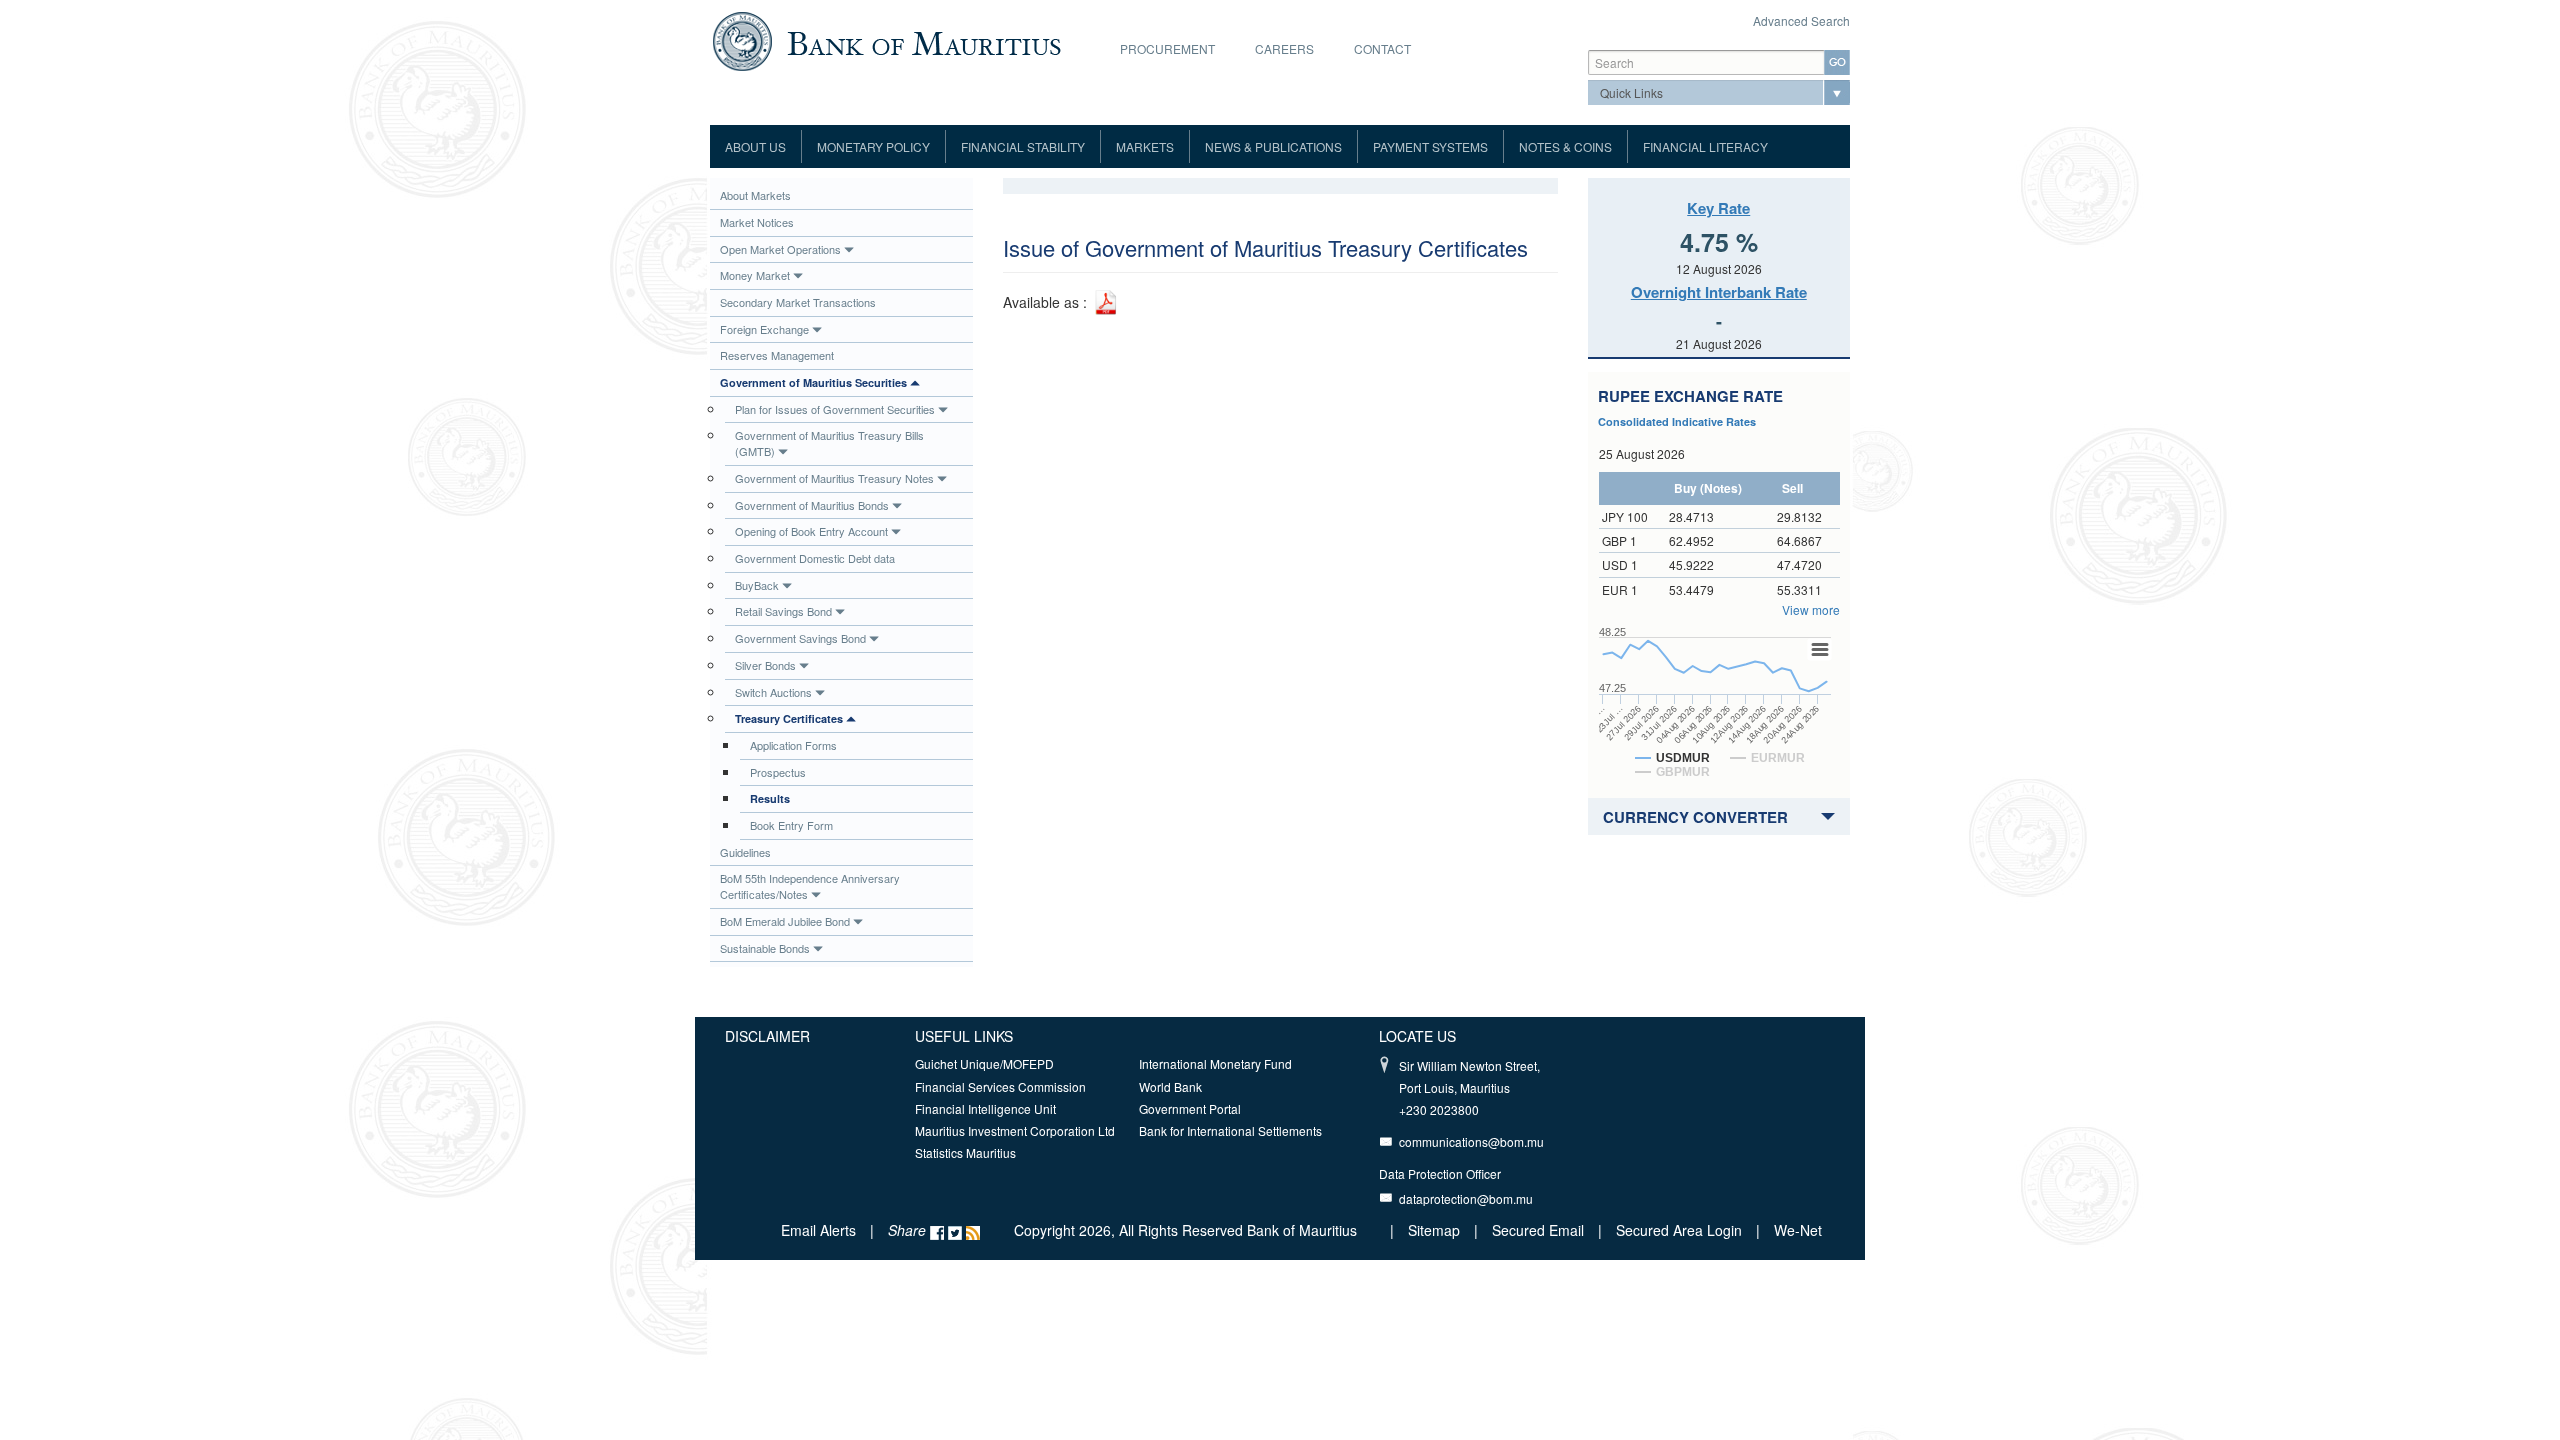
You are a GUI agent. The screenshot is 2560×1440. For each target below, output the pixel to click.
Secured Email (1538, 1230)
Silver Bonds (765, 665)
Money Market (755, 275)
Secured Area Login (1679, 1230)
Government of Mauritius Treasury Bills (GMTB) (829, 443)
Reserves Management (777, 355)
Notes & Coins (1565, 146)
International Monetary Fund (1215, 1063)
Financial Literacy (1705, 146)
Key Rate (1718, 208)
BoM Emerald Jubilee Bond (785, 921)
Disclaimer (767, 1036)
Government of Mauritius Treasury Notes (834, 478)
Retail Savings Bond (783, 611)
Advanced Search (1801, 20)
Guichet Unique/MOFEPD (984, 1063)
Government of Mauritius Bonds (812, 505)
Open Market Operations (780, 249)
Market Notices (757, 222)
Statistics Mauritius (965, 1152)
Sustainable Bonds (765, 948)
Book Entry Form (791, 825)
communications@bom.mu (1471, 1141)
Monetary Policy (873, 146)
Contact (1382, 48)
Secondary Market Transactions (798, 302)
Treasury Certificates (789, 718)
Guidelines (745, 852)
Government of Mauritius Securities (813, 382)
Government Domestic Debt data (815, 558)
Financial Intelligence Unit (985, 1108)
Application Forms (793, 745)
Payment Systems (1430, 146)
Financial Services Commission (1000, 1086)
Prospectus (778, 772)
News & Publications (1273, 146)
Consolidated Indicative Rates (1677, 421)
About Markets (755, 195)
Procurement (1167, 48)
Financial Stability (1023, 146)
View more (1811, 609)
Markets (1145, 146)
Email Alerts (818, 1230)
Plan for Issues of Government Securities (835, 409)
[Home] (886, 39)
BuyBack (757, 585)
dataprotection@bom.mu (1466, 1198)
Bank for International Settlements (1230, 1130)
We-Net (1798, 1230)
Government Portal (1190, 1108)
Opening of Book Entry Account (811, 531)
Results (770, 798)
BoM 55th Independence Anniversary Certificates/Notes (810, 886)
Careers (1284, 48)
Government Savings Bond (800, 638)
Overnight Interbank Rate (1719, 292)
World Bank (1170, 1086)
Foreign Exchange (764, 329)
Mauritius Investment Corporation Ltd (1015, 1130)
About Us (755, 146)
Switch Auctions (773, 692)
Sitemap (1436, 1230)
